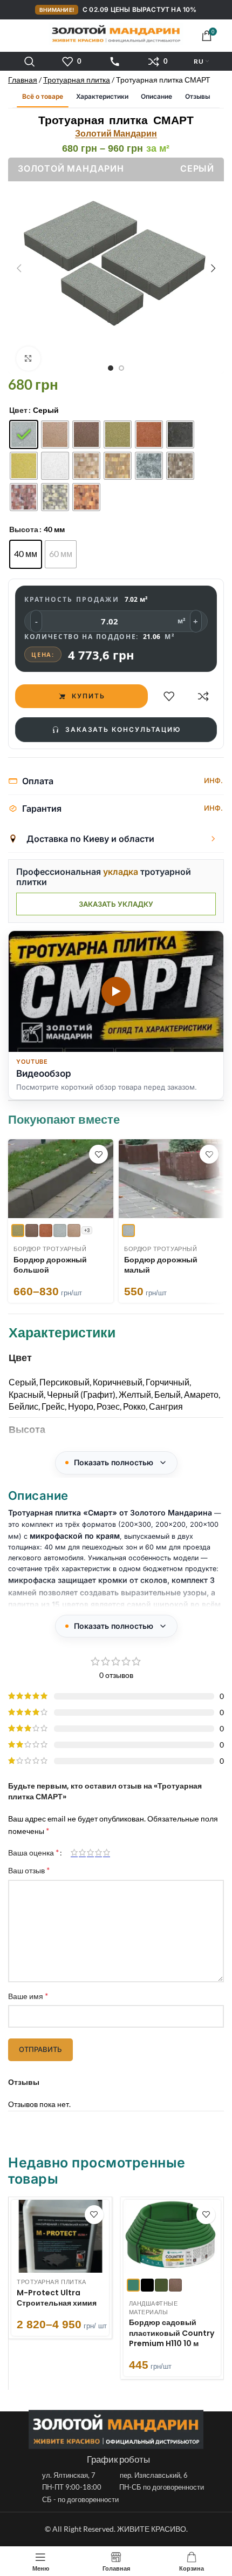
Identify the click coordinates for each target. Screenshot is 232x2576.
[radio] (24, 434)
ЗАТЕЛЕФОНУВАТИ (115, 62)
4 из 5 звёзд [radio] (98, 1852)
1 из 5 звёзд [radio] (74, 1852)
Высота (24, 529)
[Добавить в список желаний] (169, 696)
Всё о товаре (43, 96)
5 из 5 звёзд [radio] (107, 1852)
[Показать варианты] (213, 839)
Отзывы (197, 96)
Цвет (18, 410)
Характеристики (102, 96)
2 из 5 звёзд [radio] (82, 1852)
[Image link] (116, 2429)
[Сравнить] (203, 696)
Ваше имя (28, 1996)
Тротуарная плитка (77, 80)
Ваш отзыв (29, 1870)
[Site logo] (116, 34)
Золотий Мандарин (116, 133)
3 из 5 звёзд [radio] (90, 1852)
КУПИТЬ (88, 696)
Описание (156, 96)
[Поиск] (30, 62)
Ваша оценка (33, 1852)
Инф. (213, 780)
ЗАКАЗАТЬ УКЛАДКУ (116, 904)
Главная (23, 80)
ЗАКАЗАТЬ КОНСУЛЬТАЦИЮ (123, 729)
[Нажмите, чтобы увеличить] (28, 359)
